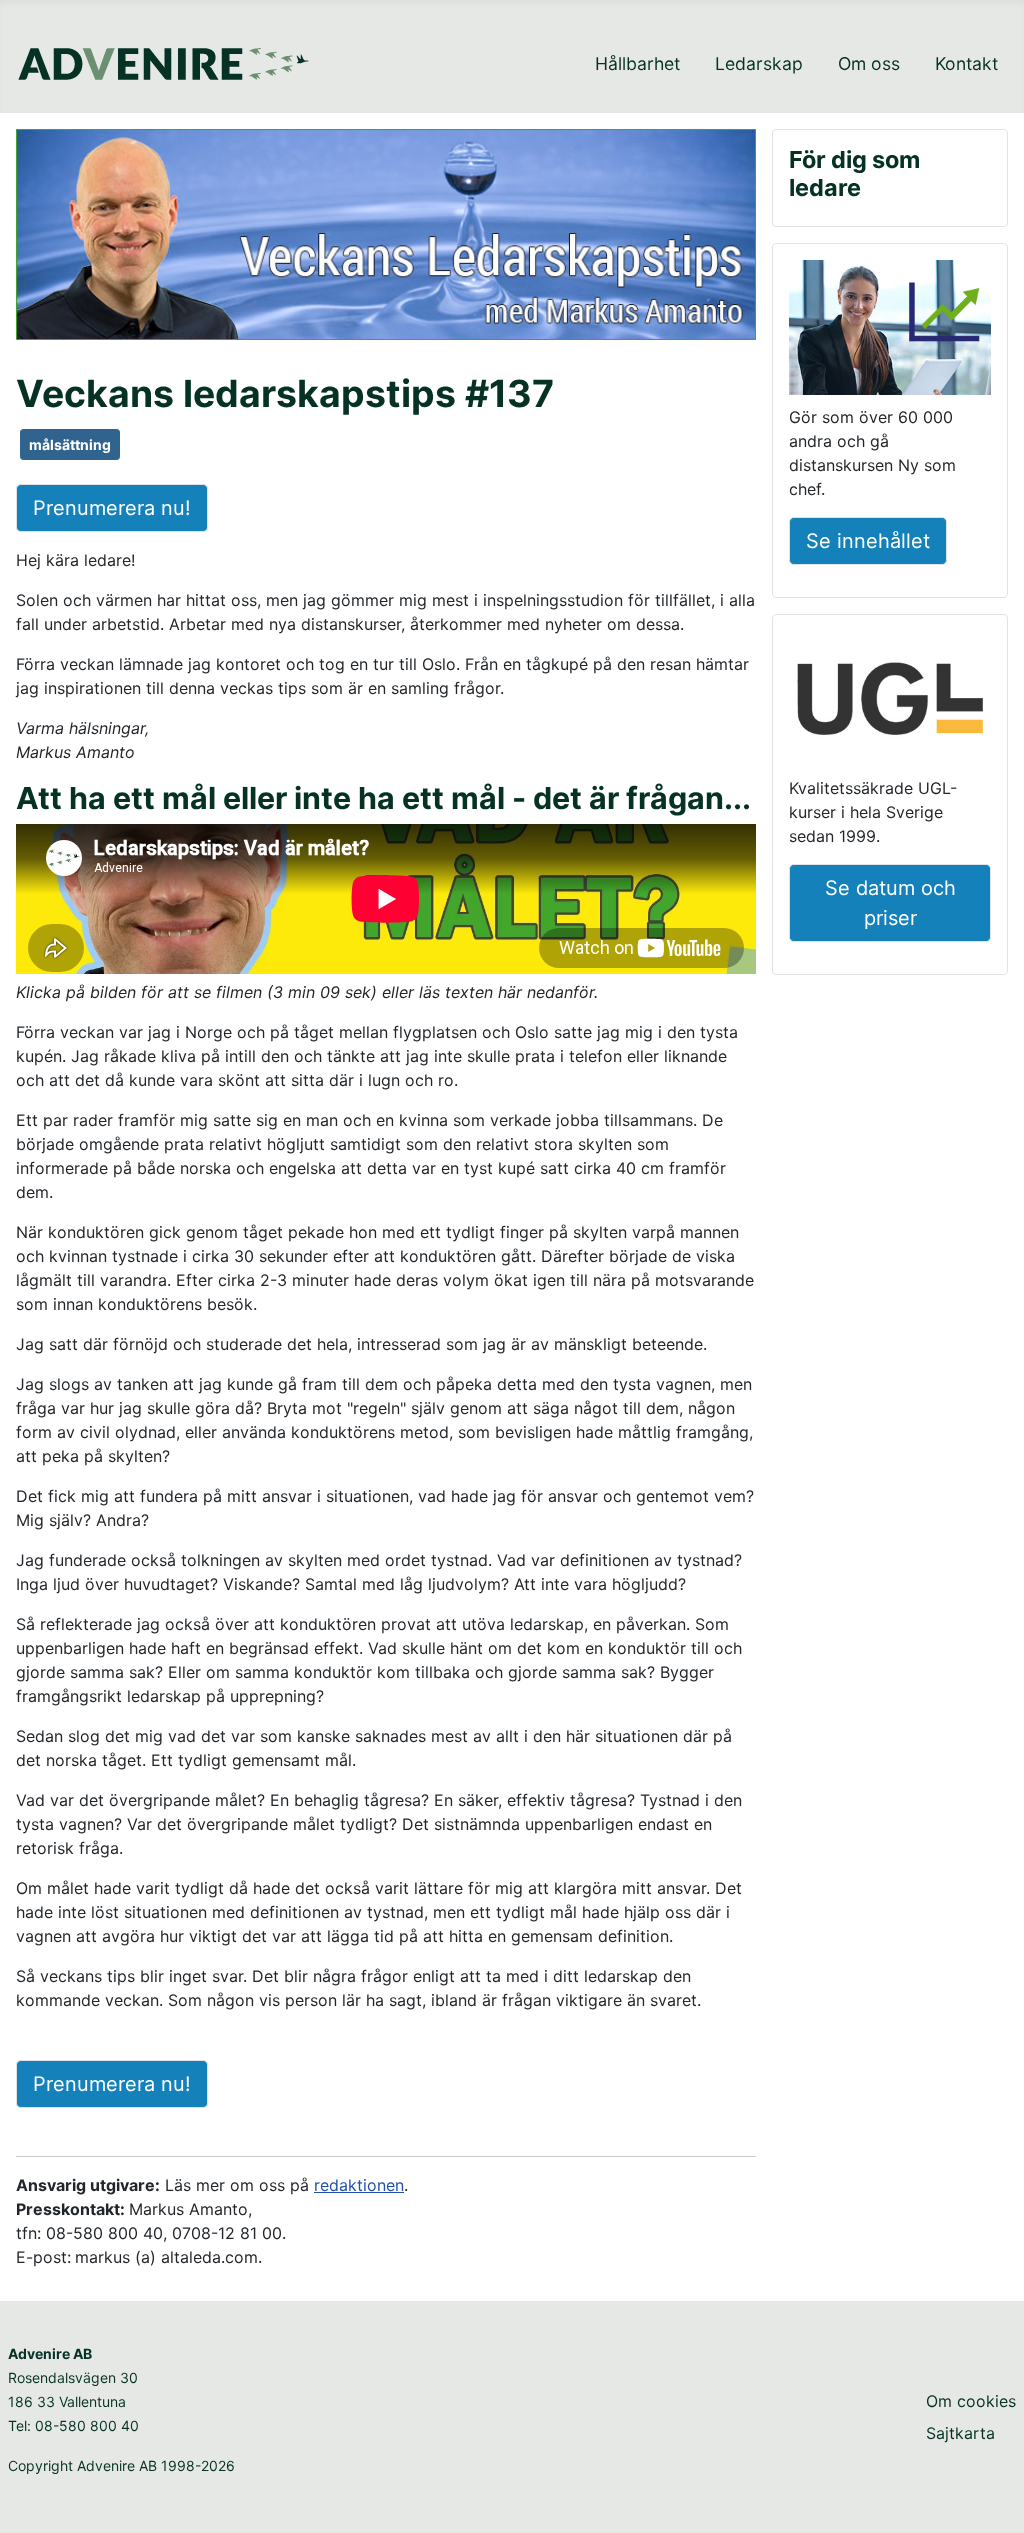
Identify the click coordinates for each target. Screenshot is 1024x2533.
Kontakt (966, 63)
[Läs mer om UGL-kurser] (890, 702)
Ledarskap (759, 63)
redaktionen (359, 2185)
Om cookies (971, 2401)
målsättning (70, 444)
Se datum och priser (890, 903)
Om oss (869, 63)
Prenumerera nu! (112, 508)
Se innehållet (868, 541)
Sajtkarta (960, 2433)
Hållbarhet (637, 63)
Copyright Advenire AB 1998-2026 (121, 2465)
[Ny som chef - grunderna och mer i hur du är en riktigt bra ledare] (890, 331)
